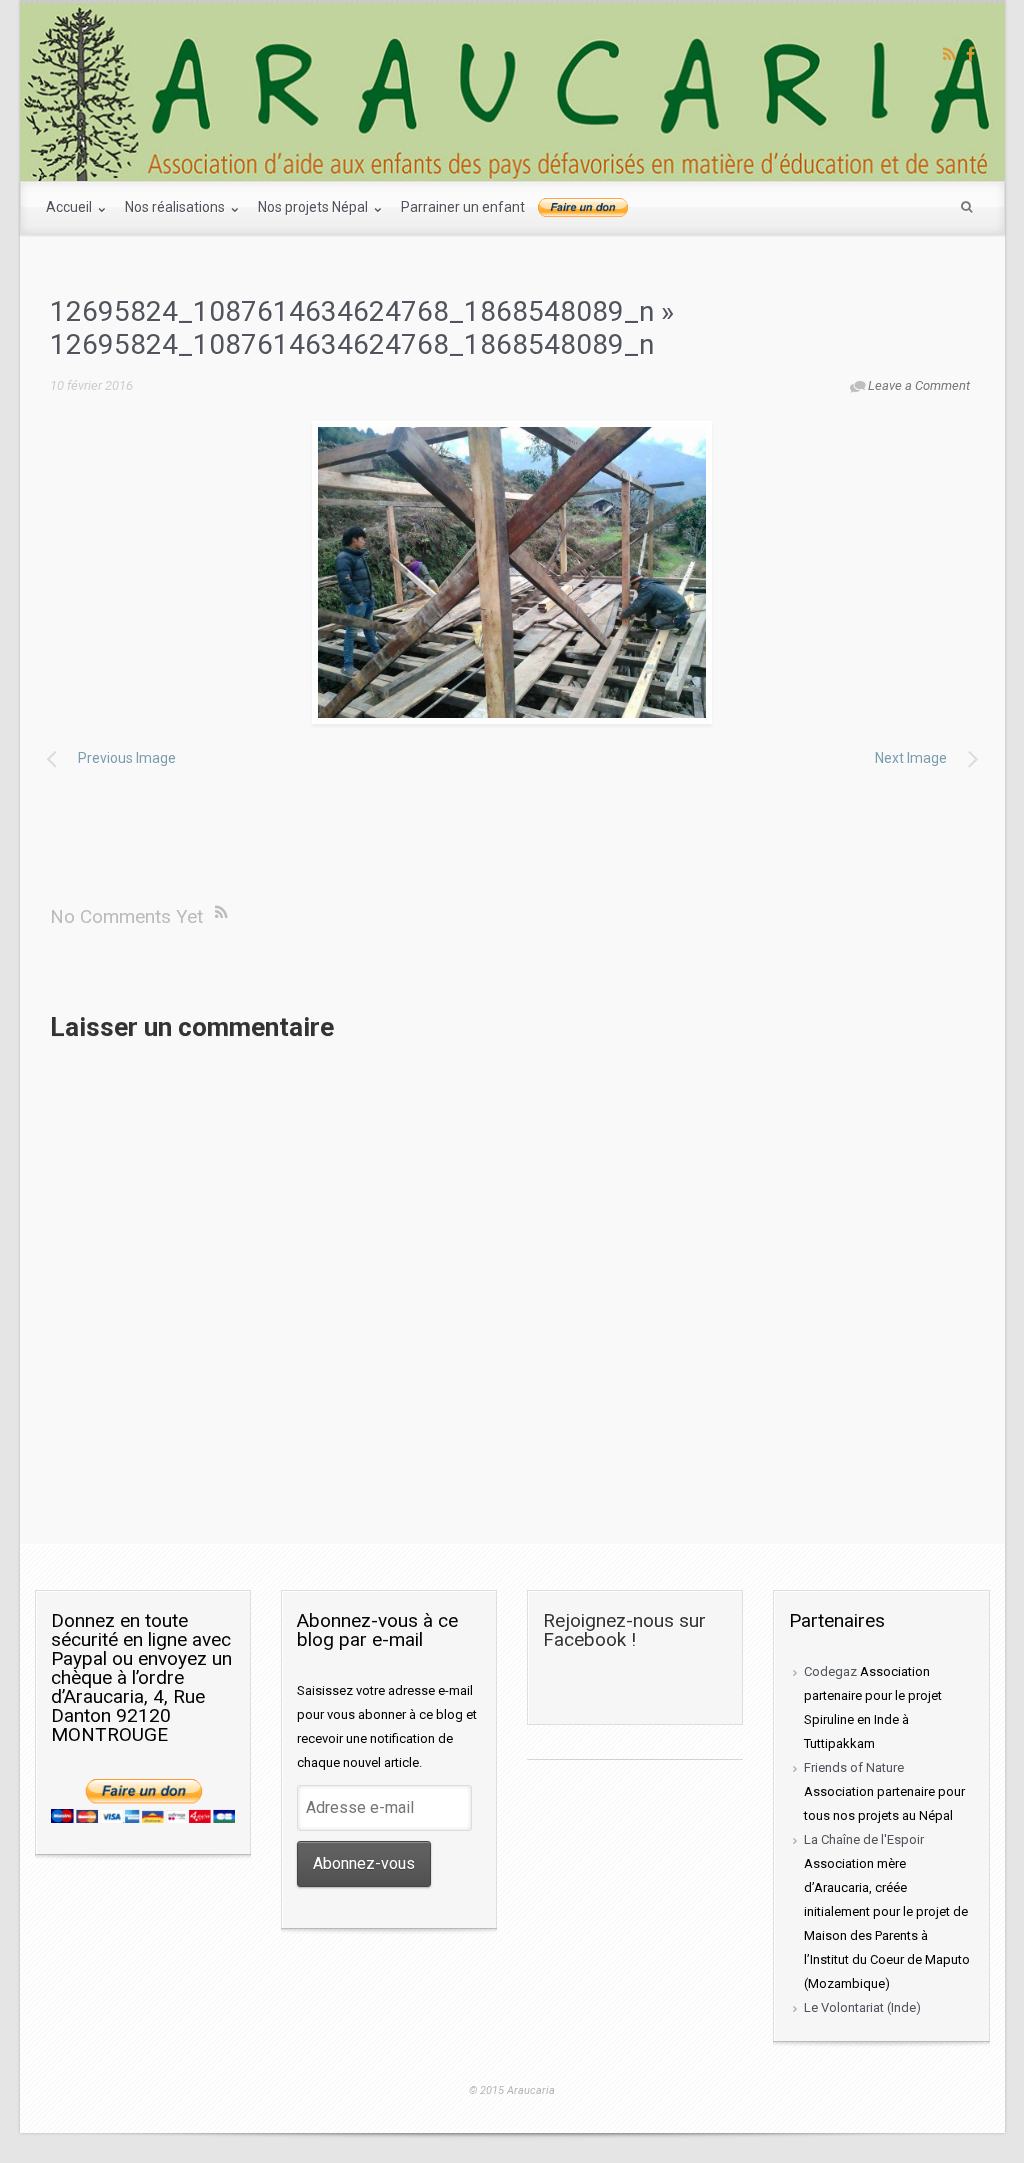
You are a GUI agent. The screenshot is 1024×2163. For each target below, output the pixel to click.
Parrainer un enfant (463, 207)
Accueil (70, 207)
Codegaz (830, 1671)
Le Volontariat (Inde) (862, 2007)
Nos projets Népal (314, 207)
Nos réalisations (176, 207)
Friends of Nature (854, 1767)
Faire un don (583, 208)
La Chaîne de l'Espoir (864, 1839)
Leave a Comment (919, 385)
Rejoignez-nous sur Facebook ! (624, 1630)
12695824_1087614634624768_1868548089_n (352, 311)
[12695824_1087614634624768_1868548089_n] (512, 572)
